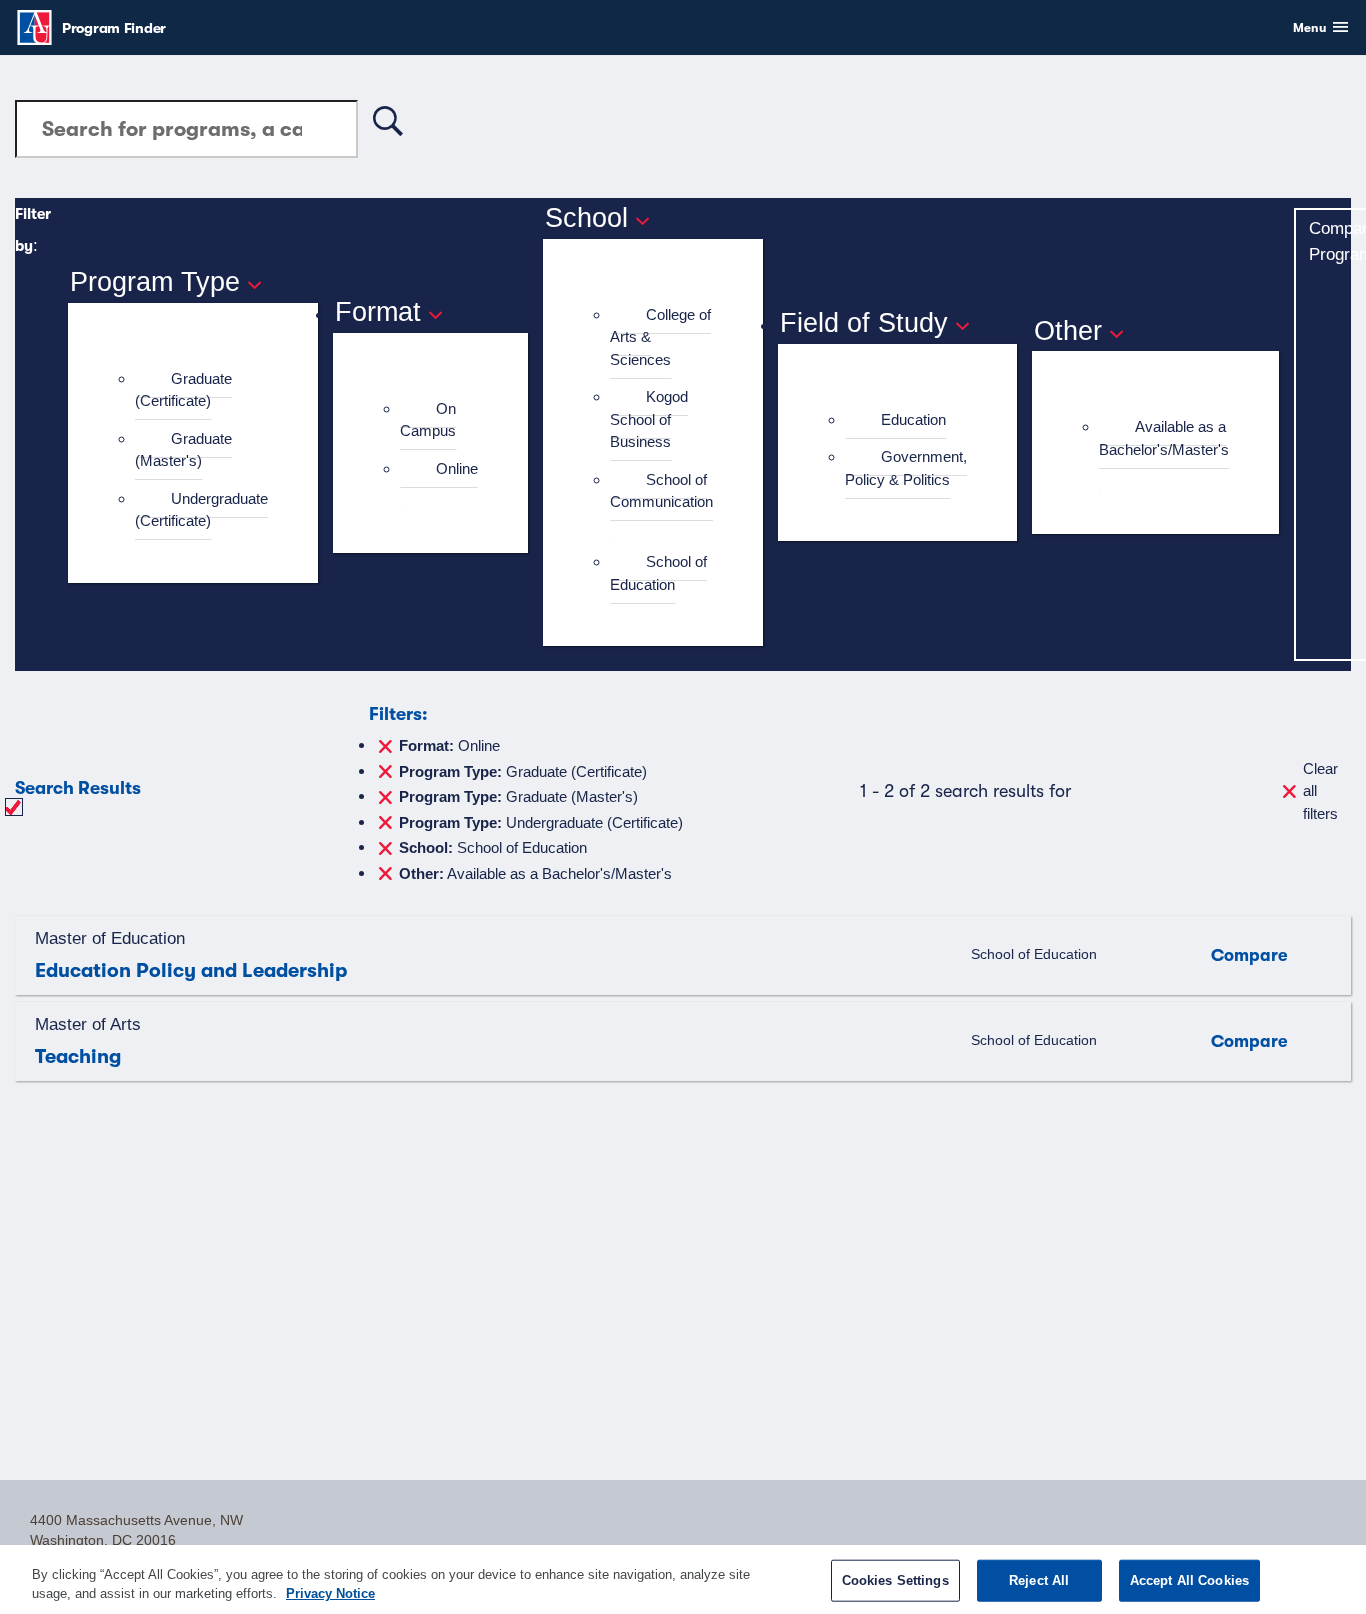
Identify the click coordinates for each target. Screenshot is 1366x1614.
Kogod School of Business (649, 419)
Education (913, 419)
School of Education (658, 573)
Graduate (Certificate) (183, 390)
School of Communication (661, 491)
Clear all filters (1320, 791)
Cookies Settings (895, 1580)
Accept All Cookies (1189, 1580)
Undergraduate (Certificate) (201, 510)
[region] (683, 1579)
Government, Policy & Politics (906, 468)
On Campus (428, 420)
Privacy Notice (330, 1593)
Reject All (1039, 1580)
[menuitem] (201, 390)
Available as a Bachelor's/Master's (1164, 438)
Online (457, 468)
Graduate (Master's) (183, 450)
